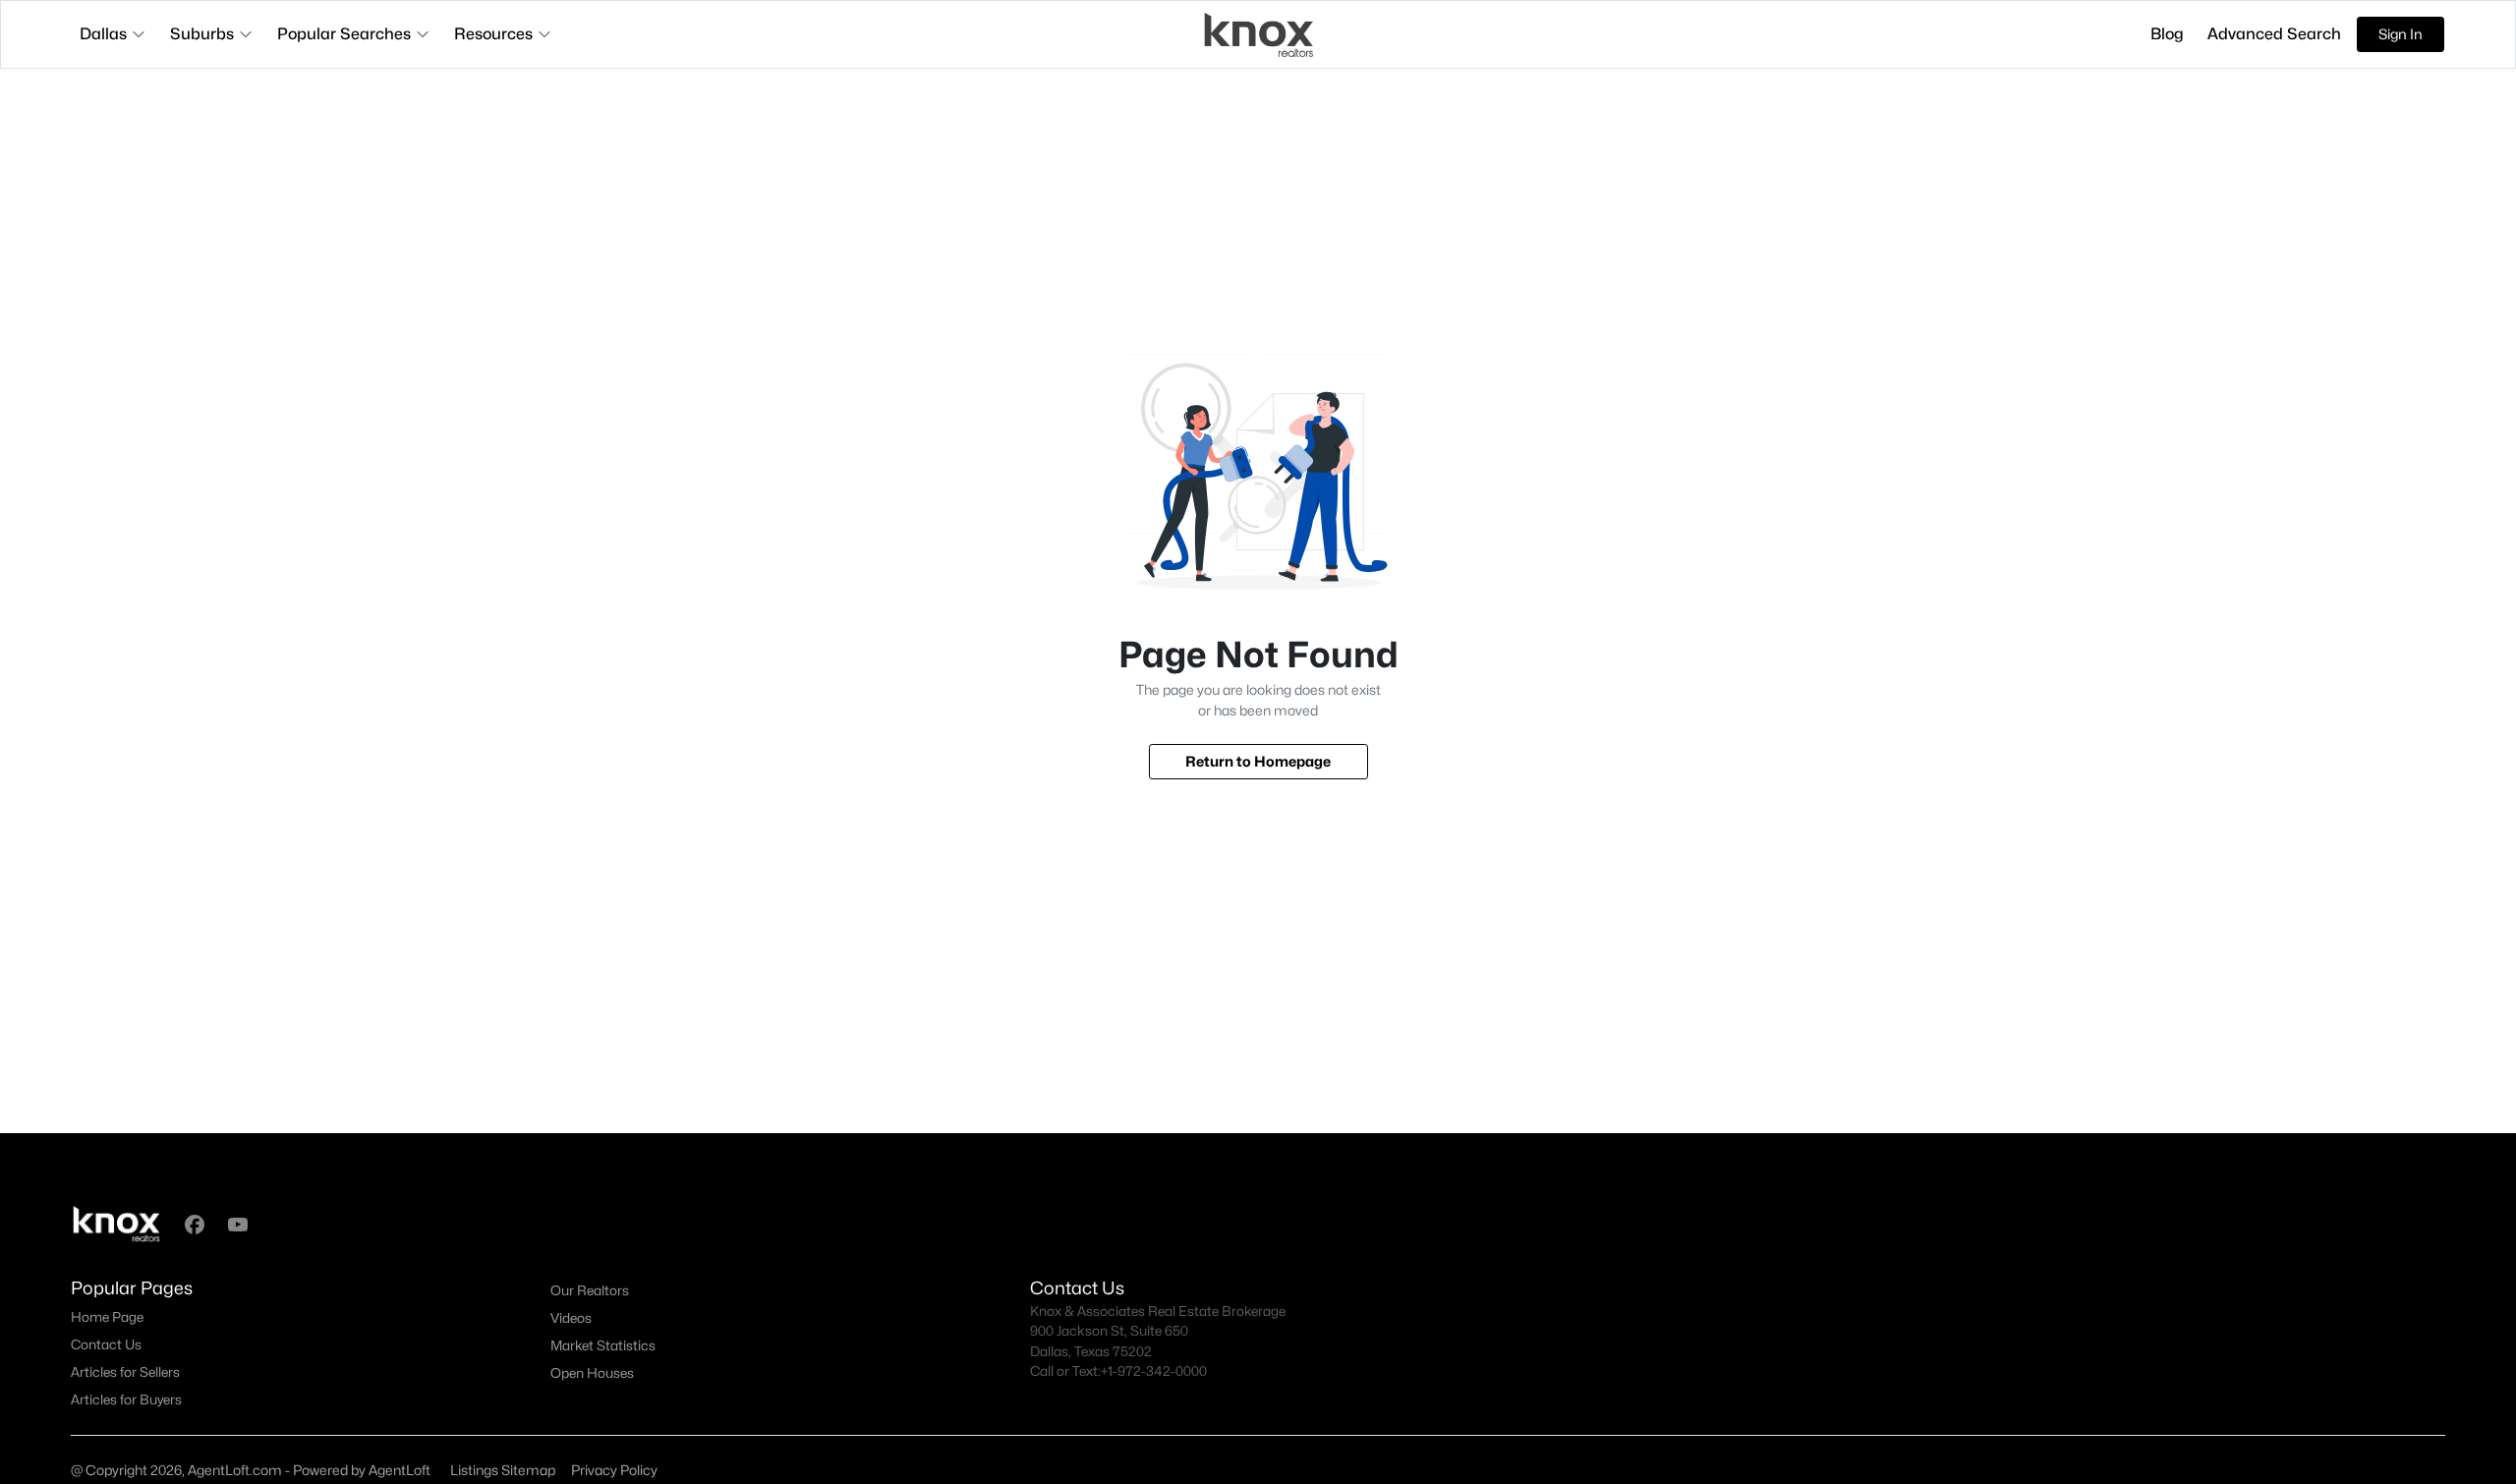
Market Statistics (603, 1345)
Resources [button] (493, 34)
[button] (195, 1225)
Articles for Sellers (125, 1372)
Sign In (2401, 34)
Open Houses (592, 1373)
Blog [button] (2167, 34)
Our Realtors (590, 1290)
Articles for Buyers (126, 1399)
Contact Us (106, 1344)
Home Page (107, 1317)
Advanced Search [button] (2274, 34)
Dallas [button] (103, 34)
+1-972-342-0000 (1154, 1371)
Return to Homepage (1258, 761)
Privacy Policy (614, 1470)
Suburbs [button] (202, 34)
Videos (571, 1318)
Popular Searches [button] (344, 34)
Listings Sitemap (503, 1470)
